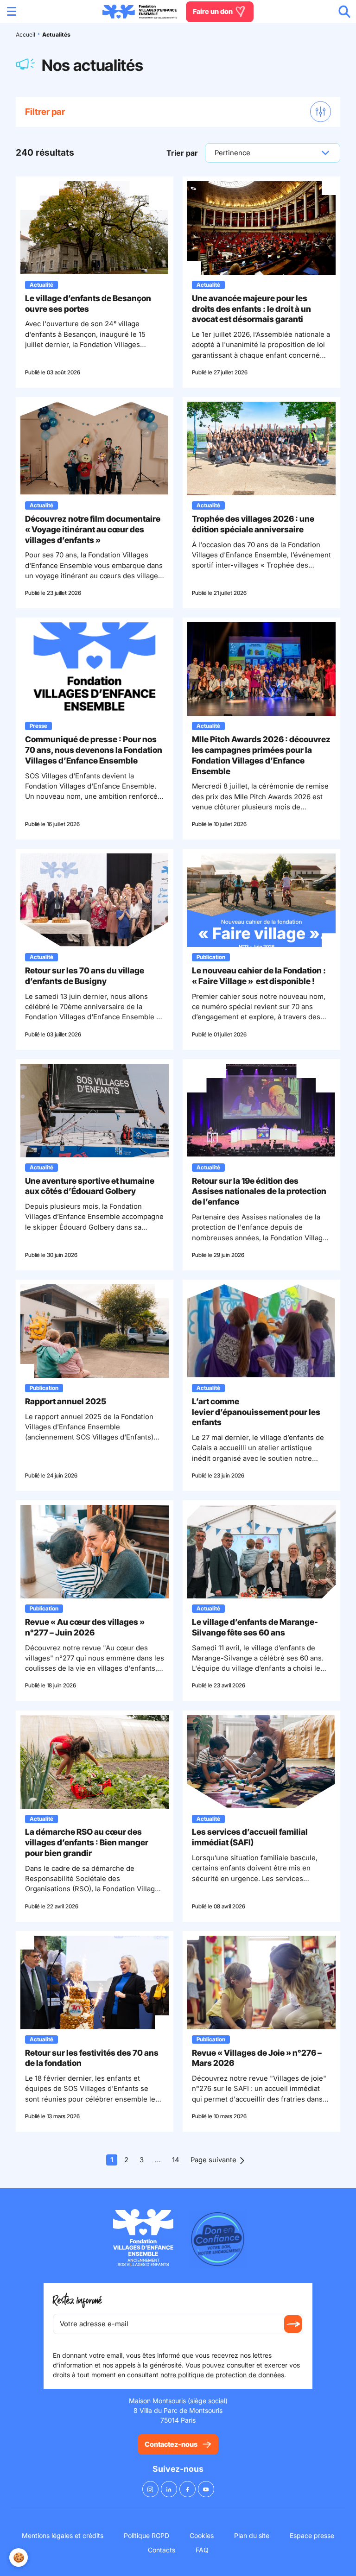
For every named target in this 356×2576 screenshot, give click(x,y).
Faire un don (213, 11)
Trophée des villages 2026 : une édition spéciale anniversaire (253, 524)
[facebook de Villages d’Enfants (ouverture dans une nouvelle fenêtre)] (188, 2489)
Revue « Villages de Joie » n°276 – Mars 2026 (257, 2058)
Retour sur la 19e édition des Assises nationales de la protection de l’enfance (259, 1191)
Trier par (182, 153)
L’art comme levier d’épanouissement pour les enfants (256, 1412)
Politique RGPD (146, 2535)
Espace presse (312, 2535)
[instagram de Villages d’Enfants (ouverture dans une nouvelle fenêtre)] (150, 2489)
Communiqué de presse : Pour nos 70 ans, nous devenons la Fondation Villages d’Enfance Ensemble (94, 750)
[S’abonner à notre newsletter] (293, 2324)
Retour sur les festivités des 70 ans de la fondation (92, 2058)
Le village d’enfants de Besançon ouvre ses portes (88, 303)
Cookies (202, 2535)
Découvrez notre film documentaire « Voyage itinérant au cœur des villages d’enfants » (93, 529)
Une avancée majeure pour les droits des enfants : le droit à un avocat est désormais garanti (251, 309)
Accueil (25, 35)
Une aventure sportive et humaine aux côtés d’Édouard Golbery (90, 1186)
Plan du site (252, 2535)
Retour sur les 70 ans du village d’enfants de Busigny (85, 976)
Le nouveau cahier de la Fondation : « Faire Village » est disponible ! (259, 976)
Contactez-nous (171, 2444)
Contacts (162, 2550)
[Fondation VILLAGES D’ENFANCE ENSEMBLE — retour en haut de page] (140, 12)
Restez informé (77, 2301)
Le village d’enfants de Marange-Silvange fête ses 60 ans (255, 1627)
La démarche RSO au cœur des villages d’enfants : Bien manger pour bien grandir (87, 1842)
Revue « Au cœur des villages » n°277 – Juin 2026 (85, 1627)
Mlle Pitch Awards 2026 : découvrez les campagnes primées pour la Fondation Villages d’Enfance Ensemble (261, 755)
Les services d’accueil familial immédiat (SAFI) (250, 1837)
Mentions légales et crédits (63, 2535)
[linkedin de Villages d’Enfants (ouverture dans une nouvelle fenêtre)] (169, 2489)
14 (176, 2160)
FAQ (202, 2550)
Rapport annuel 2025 (66, 1401)
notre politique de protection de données (222, 2375)
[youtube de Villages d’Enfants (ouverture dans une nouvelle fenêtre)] (206, 2489)
